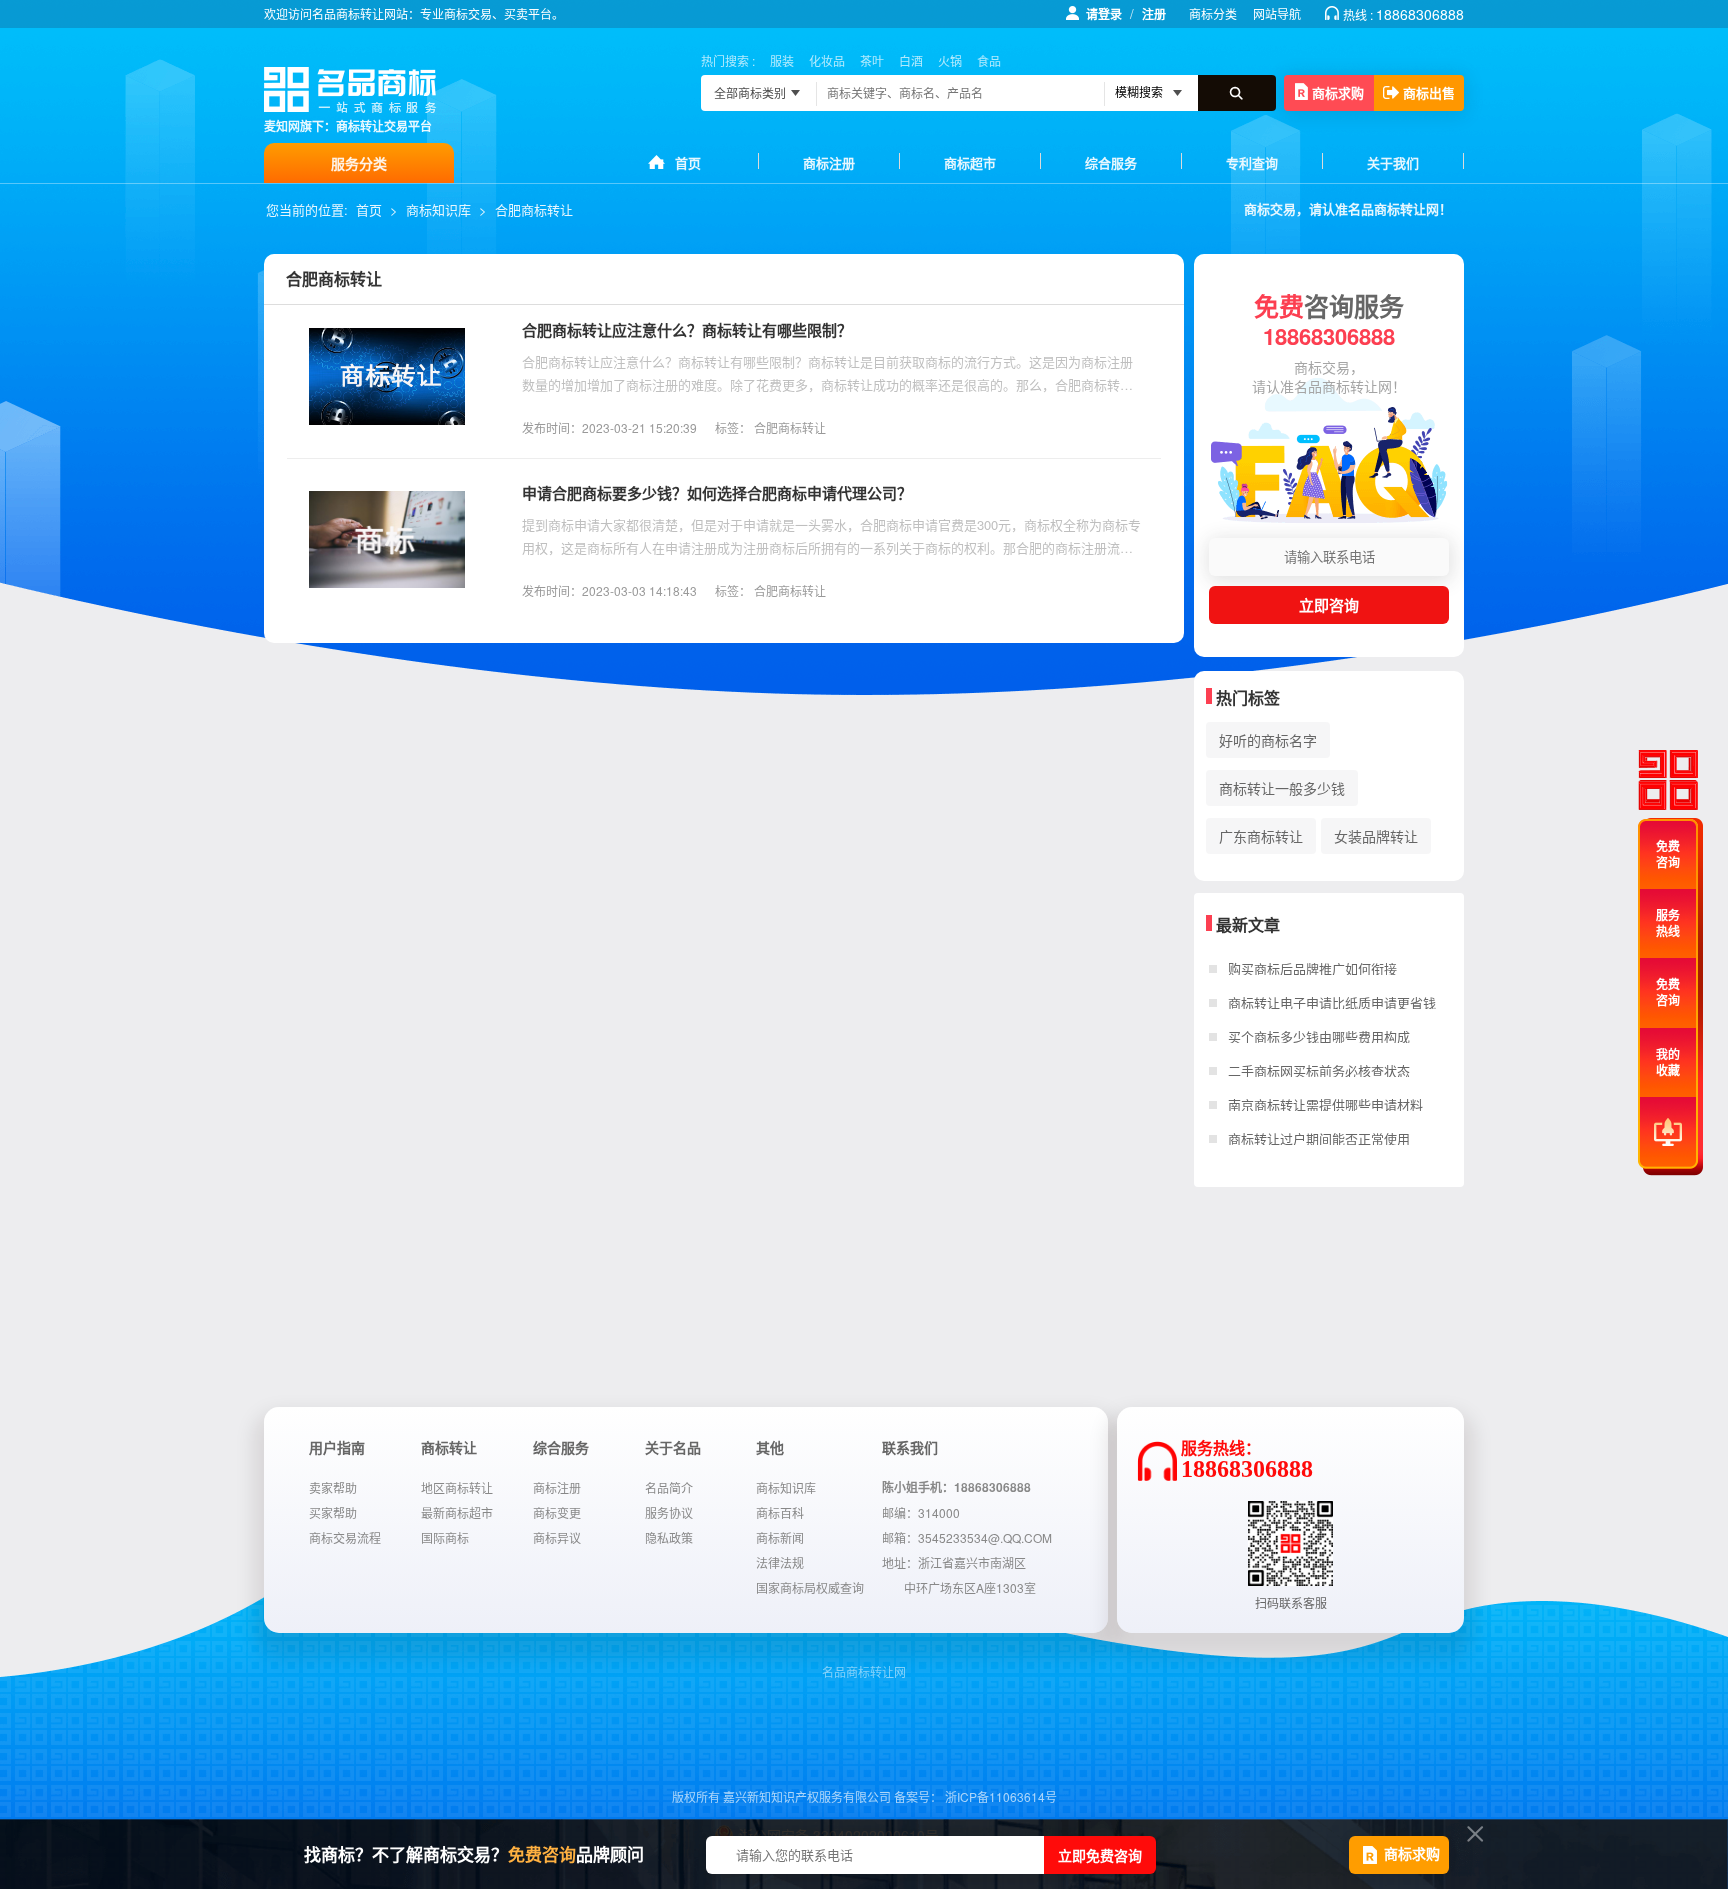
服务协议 (669, 1512)
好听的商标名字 (1268, 740)
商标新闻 (780, 1537)
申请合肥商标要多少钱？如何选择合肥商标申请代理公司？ (717, 493)
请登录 (1104, 14)
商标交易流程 (345, 1537)
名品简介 (669, 1487)
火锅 (950, 60)
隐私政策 (669, 1537)
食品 (989, 60)
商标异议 (557, 1537)
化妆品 (827, 60)
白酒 (911, 60)
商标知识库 (438, 209)
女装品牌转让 (1376, 836)
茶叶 (872, 60)
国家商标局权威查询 (810, 1587)
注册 (1154, 14)
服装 (782, 60)
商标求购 (1338, 92)
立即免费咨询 (1100, 1855)
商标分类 (1213, 13)
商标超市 (970, 162)
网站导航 (1277, 13)
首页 (688, 162)
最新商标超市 (457, 1512)
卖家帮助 (333, 1487)
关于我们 (1393, 162)
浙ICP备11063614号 (1001, 1796)
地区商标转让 (457, 1487)
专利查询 (1252, 162)
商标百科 (780, 1512)
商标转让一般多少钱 (1282, 788)
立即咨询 (1329, 605)
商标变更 (557, 1512)
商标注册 (829, 162)
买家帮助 (333, 1512)
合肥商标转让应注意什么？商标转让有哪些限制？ (687, 330)
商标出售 (1429, 92)
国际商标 (445, 1537)
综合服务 (1111, 162)
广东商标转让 (1261, 836)
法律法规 (780, 1562)
